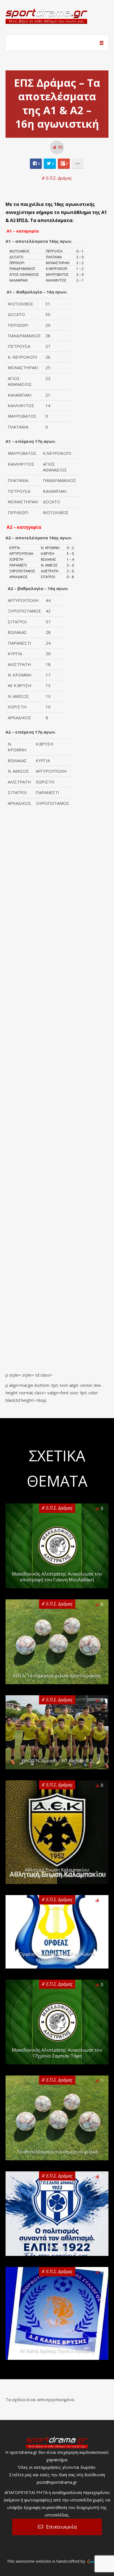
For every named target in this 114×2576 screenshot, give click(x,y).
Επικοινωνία (61, 2527)
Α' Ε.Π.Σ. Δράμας (57, 178)
